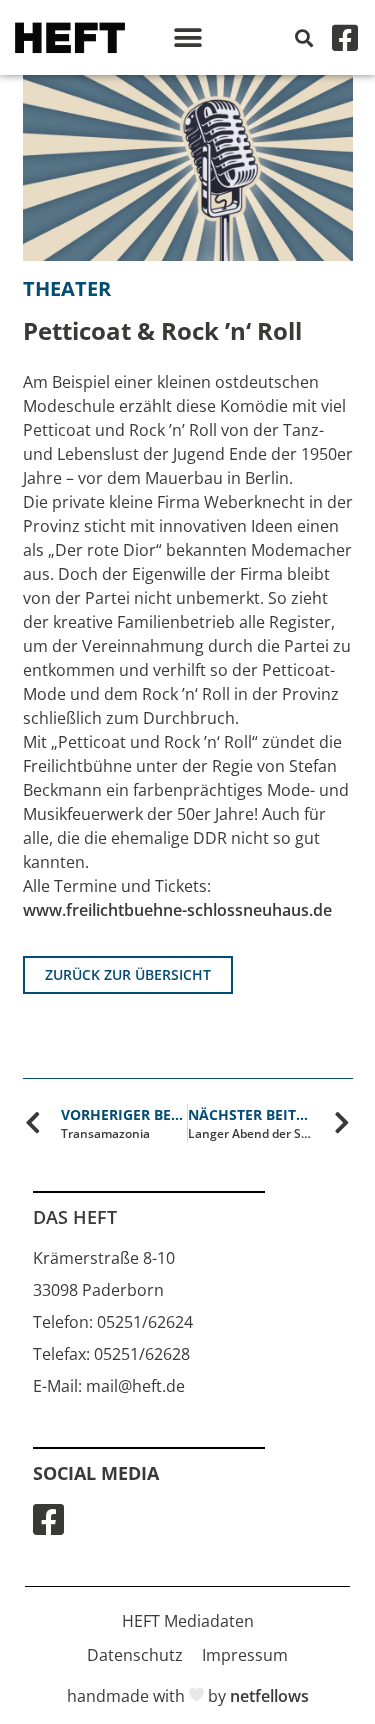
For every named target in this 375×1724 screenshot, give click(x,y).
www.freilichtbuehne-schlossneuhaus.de (177, 910)
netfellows (269, 1696)
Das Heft (75, 1217)
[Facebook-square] (345, 38)
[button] (187, 37)
